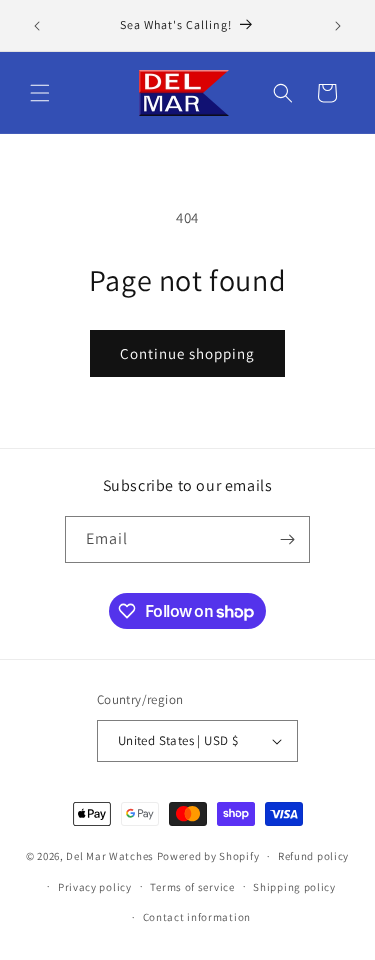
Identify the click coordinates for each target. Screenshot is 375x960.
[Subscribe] (287, 539)
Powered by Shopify (208, 856)
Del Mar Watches (110, 856)
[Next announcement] (338, 26)
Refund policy (313, 856)
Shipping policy (294, 887)
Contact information (197, 917)
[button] (40, 93)
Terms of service (192, 887)
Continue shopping (187, 353)
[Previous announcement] (37, 26)
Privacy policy (95, 887)
